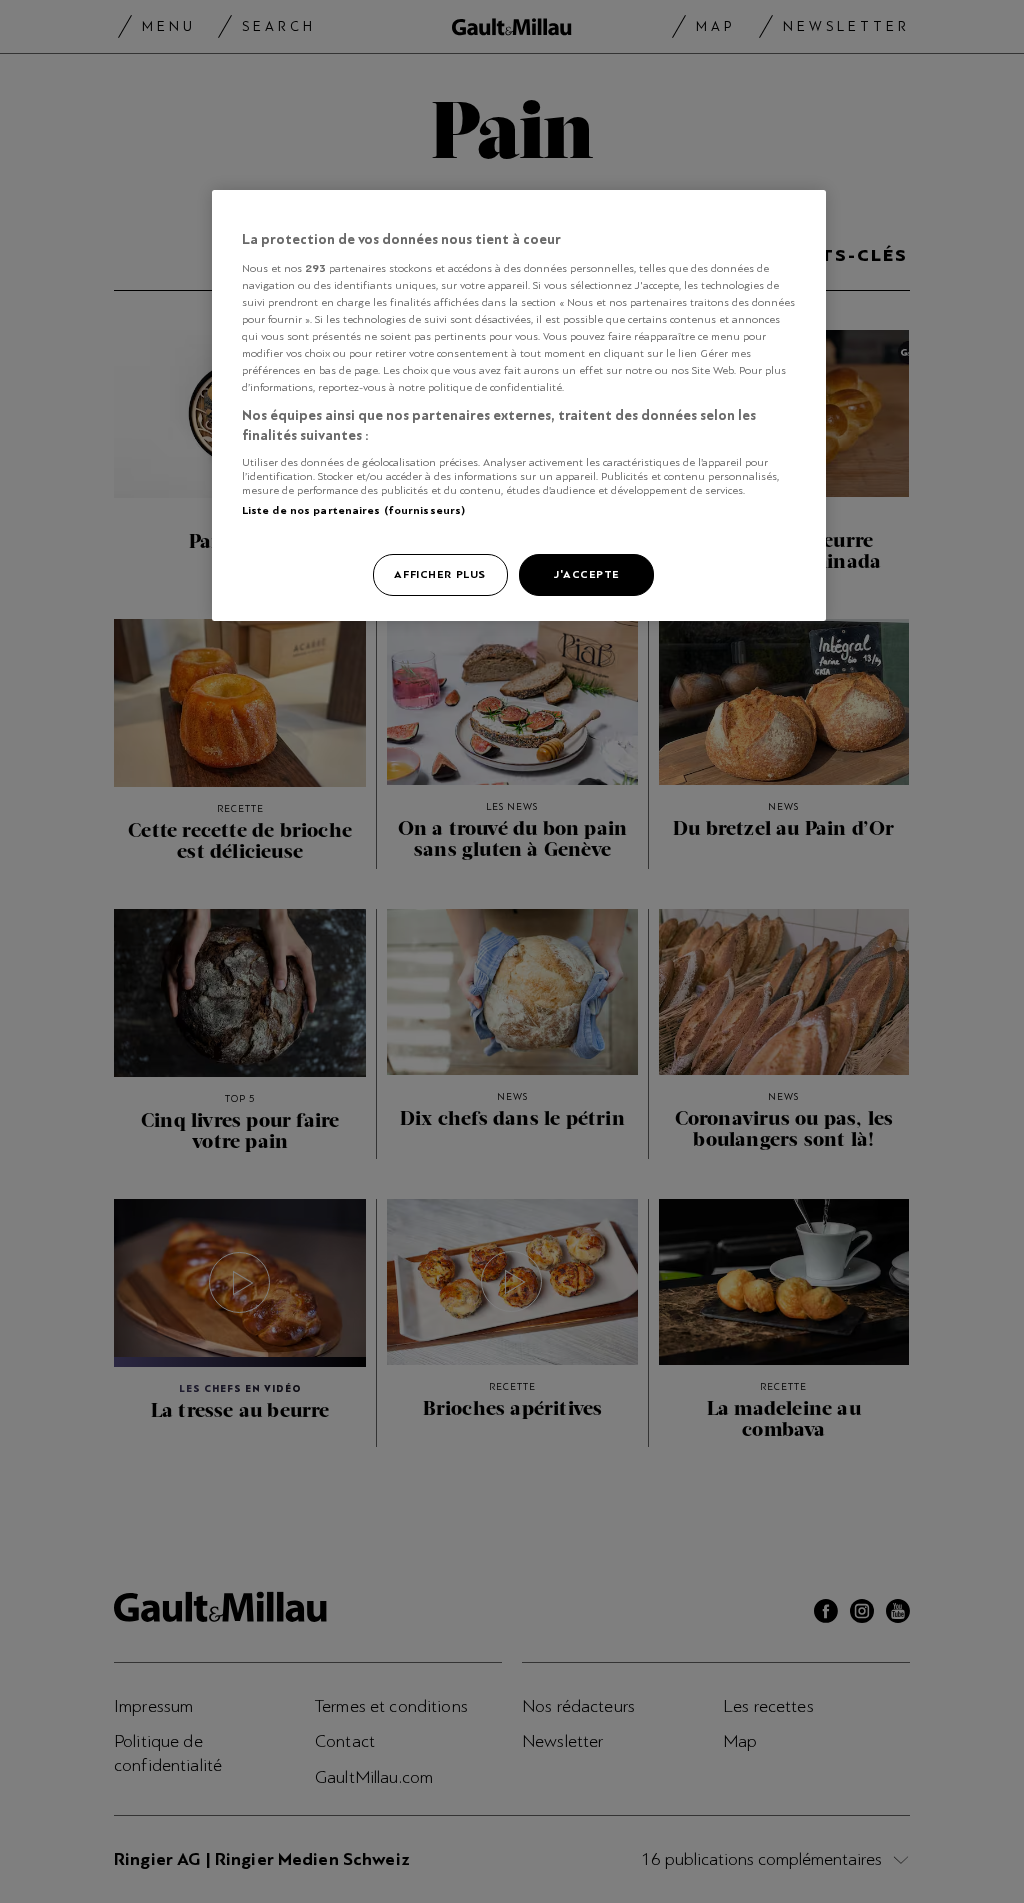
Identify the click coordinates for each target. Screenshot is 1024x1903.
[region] (519, 405)
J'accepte (586, 574)
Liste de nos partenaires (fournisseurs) (353, 510)
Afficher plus (439, 574)
